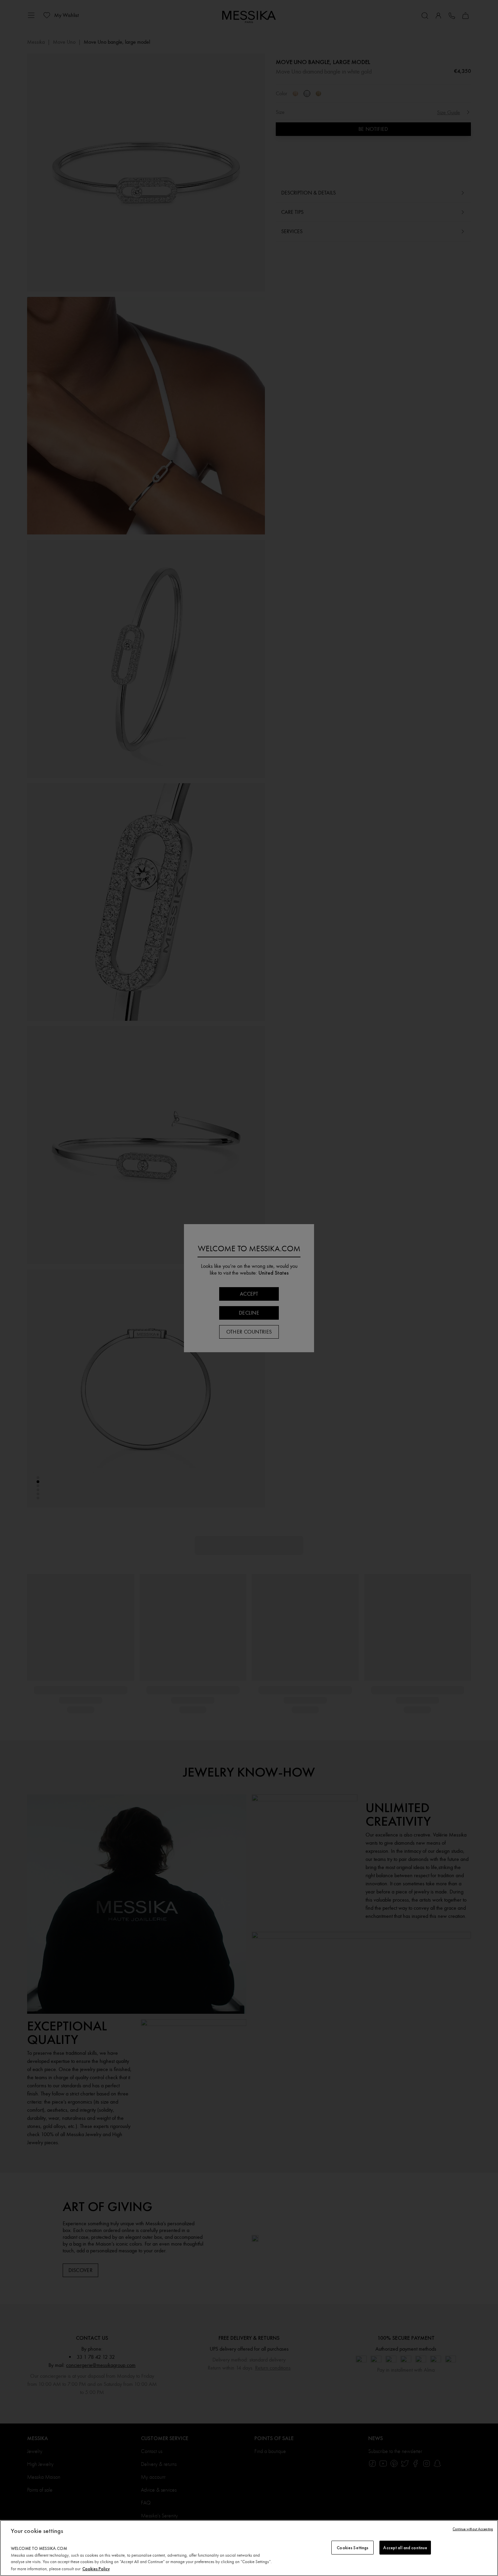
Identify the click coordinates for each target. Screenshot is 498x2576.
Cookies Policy (96, 2569)
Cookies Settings (352, 2547)
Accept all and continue (405, 2547)
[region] (249, 2548)
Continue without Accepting (473, 2529)
